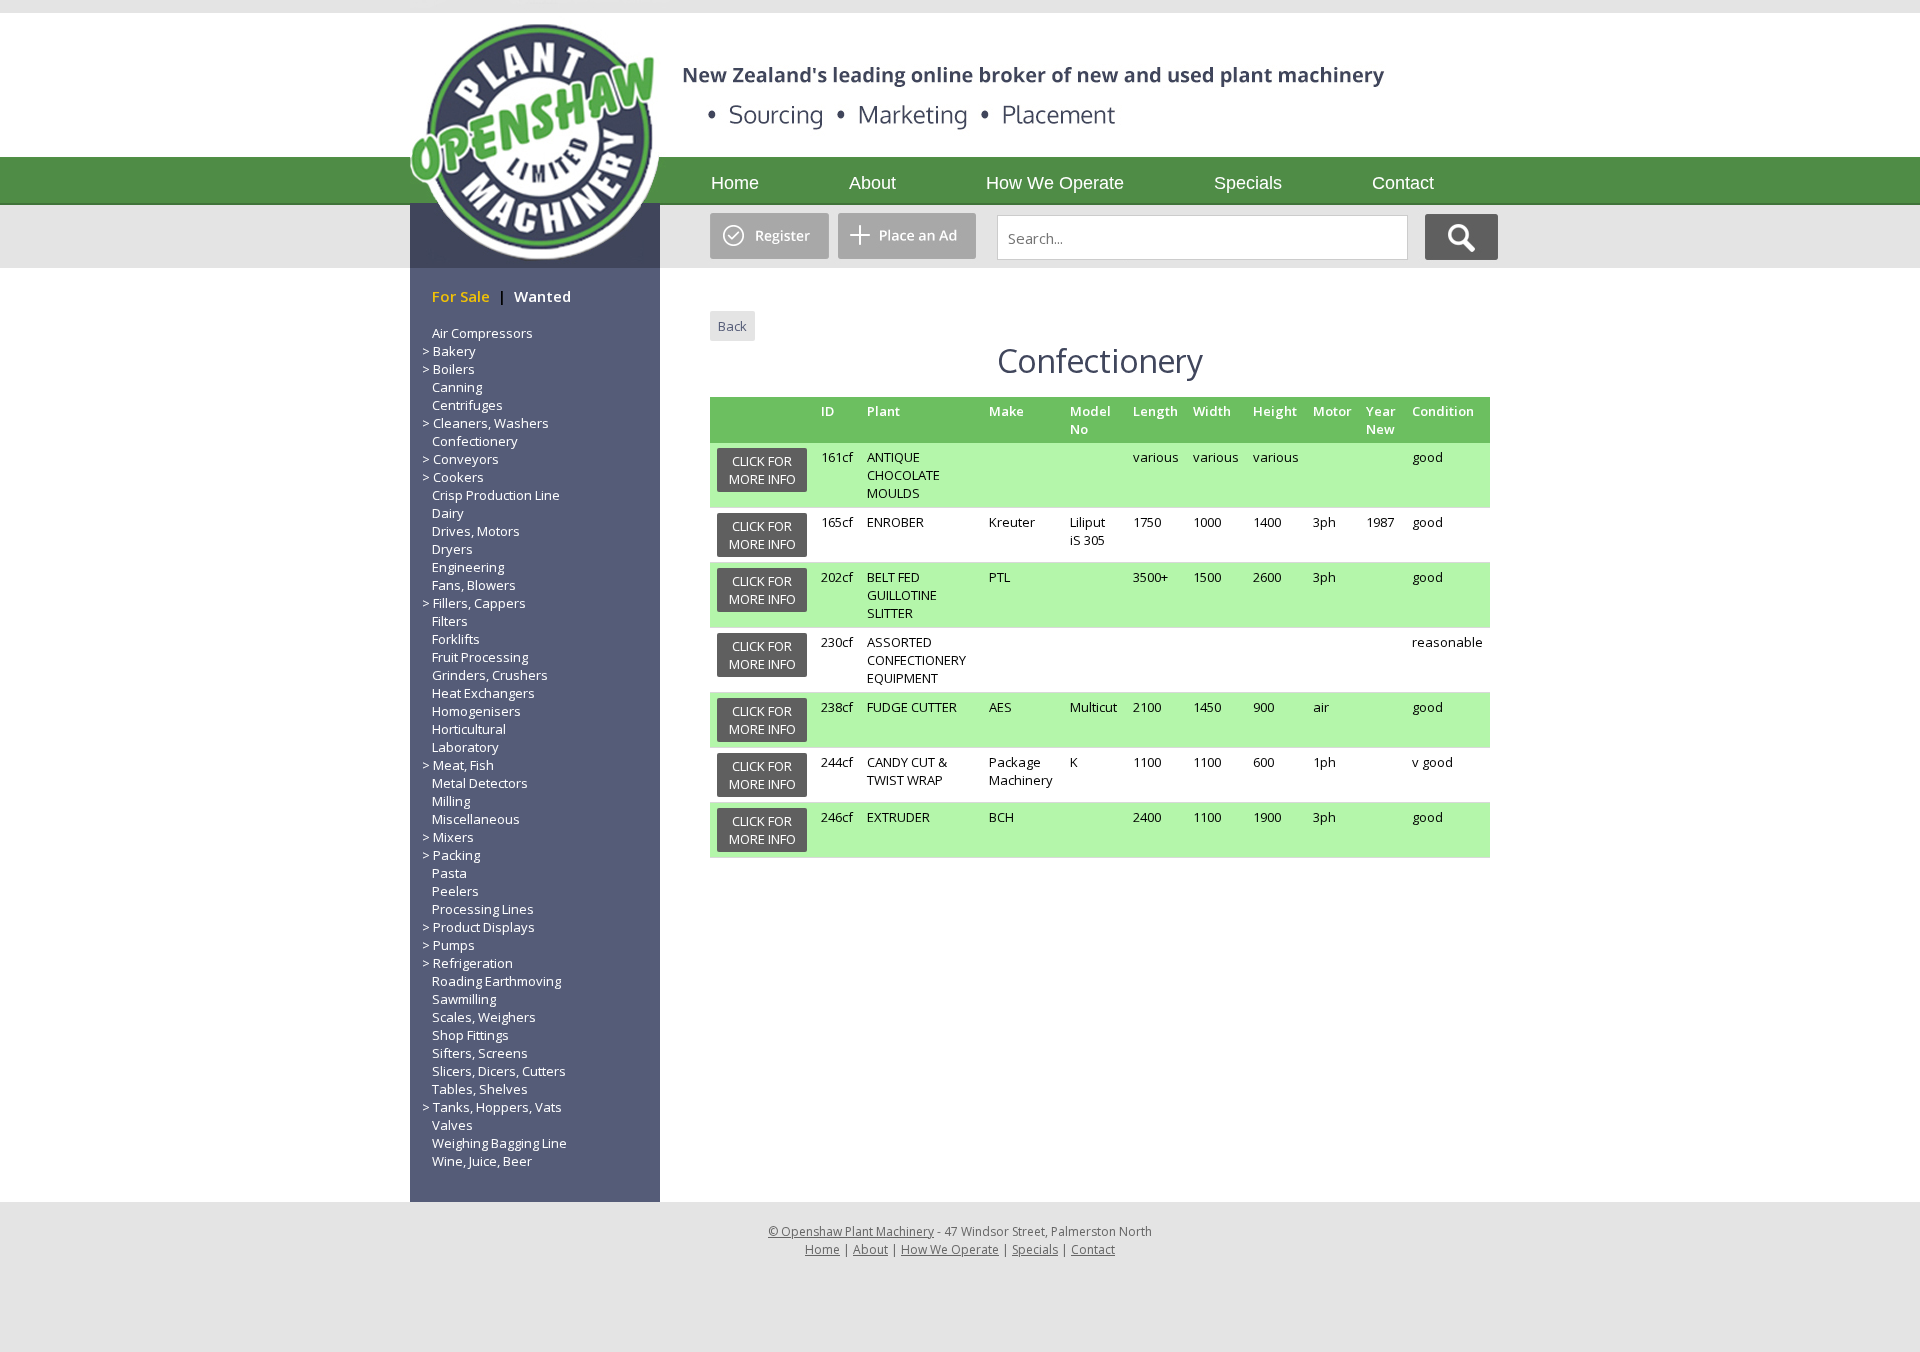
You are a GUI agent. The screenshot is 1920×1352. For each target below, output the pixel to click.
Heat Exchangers (483, 693)
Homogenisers (476, 711)
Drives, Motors (476, 531)
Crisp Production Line (496, 495)
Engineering (468, 567)
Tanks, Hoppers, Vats (497, 1107)
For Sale (461, 296)
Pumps (454, 945)
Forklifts (456, 639)
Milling (451, 801)
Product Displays (484, 927)
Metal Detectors (480, 783)
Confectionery (475, 441)
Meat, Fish (463, 765)
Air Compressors (482, 333)
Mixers (453, 837)
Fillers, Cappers (479, 603)
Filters (450, 621)
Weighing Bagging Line (499, 1143)
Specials (1248, 183)
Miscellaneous (476, 819)
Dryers (452, 549)
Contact (1403, 183)
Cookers (458, 477)
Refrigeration (473, 963)
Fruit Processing (480, 657)
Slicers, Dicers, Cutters (499, 1071)
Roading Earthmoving (496, 981)
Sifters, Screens (480, 1053)
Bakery (454, 351)
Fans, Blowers (474, 585)
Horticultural (469, 729)
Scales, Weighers (484, 1017)
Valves (452, 1125)
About (872, 183)
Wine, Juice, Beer (482, 1161)
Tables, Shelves (480, 1089)
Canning (457, 387)
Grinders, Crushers (490, 675)
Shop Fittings (470, 1035)
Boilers (454, 369)
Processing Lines (483, 909)
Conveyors (466, 459)
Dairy (448, 513)
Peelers (455, 891)
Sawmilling (464, 999)
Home (735, 183)
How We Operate (1055, 183)
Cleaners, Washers (491, 423)
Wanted (542, 296)
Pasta (449, 873)
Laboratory (465, 747)
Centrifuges (467, 405)
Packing (456, 855)
